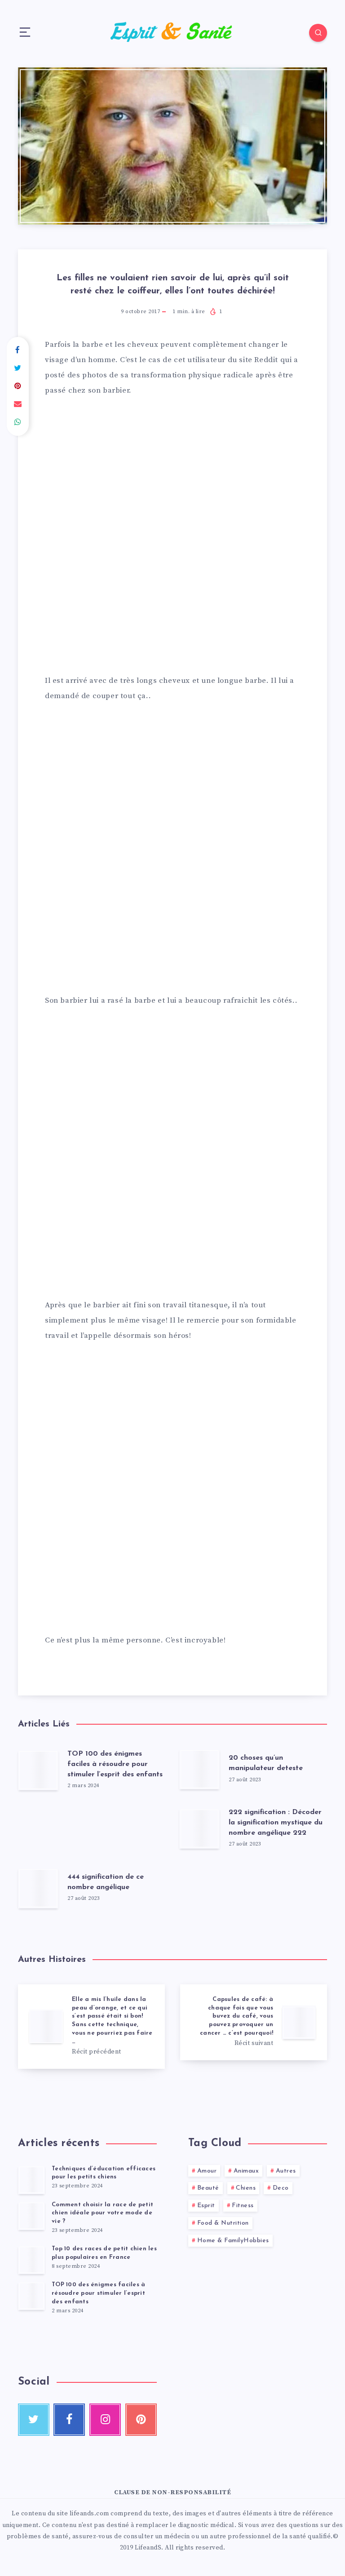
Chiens (246, 2188)
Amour (207, 2171)
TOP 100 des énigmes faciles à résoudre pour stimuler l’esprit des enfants (115, 1764)
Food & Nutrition (223, 2223)
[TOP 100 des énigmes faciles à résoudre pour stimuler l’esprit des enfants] (31, 2296)
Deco (281, 2188)
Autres (286, 2171)
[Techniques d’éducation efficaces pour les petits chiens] (31, 2180)
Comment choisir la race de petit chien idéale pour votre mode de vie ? (102, 2213)
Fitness (243, 2206)
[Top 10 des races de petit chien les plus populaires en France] (31, 2260)
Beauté (208, 2188)
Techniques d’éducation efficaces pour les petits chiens (104, 2173)
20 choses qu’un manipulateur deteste (266, 1763)
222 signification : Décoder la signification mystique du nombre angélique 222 (276, 1823)
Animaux (246, 2171)
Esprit (206, 2206)
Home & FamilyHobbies (233, 2241)
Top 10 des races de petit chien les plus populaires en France (104, 2253)
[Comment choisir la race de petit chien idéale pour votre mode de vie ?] (31, 2216)
